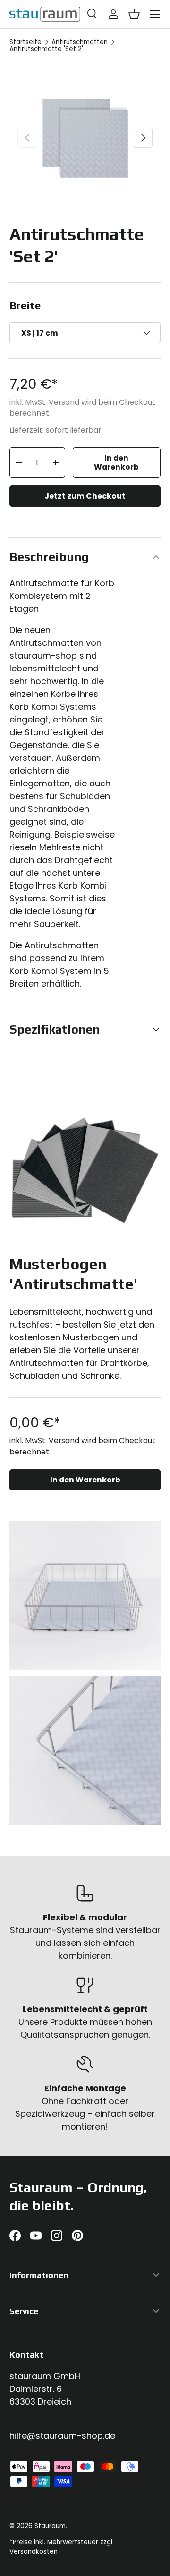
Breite (25, 305)
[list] (85, 138)
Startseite (25, 42)
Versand (64, 402)
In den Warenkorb (116, 463)
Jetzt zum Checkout (85, 496)
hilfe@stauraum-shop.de (62, 2436)
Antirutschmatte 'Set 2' (46, 49)
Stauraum (50, 2526)
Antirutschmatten (80, 42)
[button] (134, 14)
